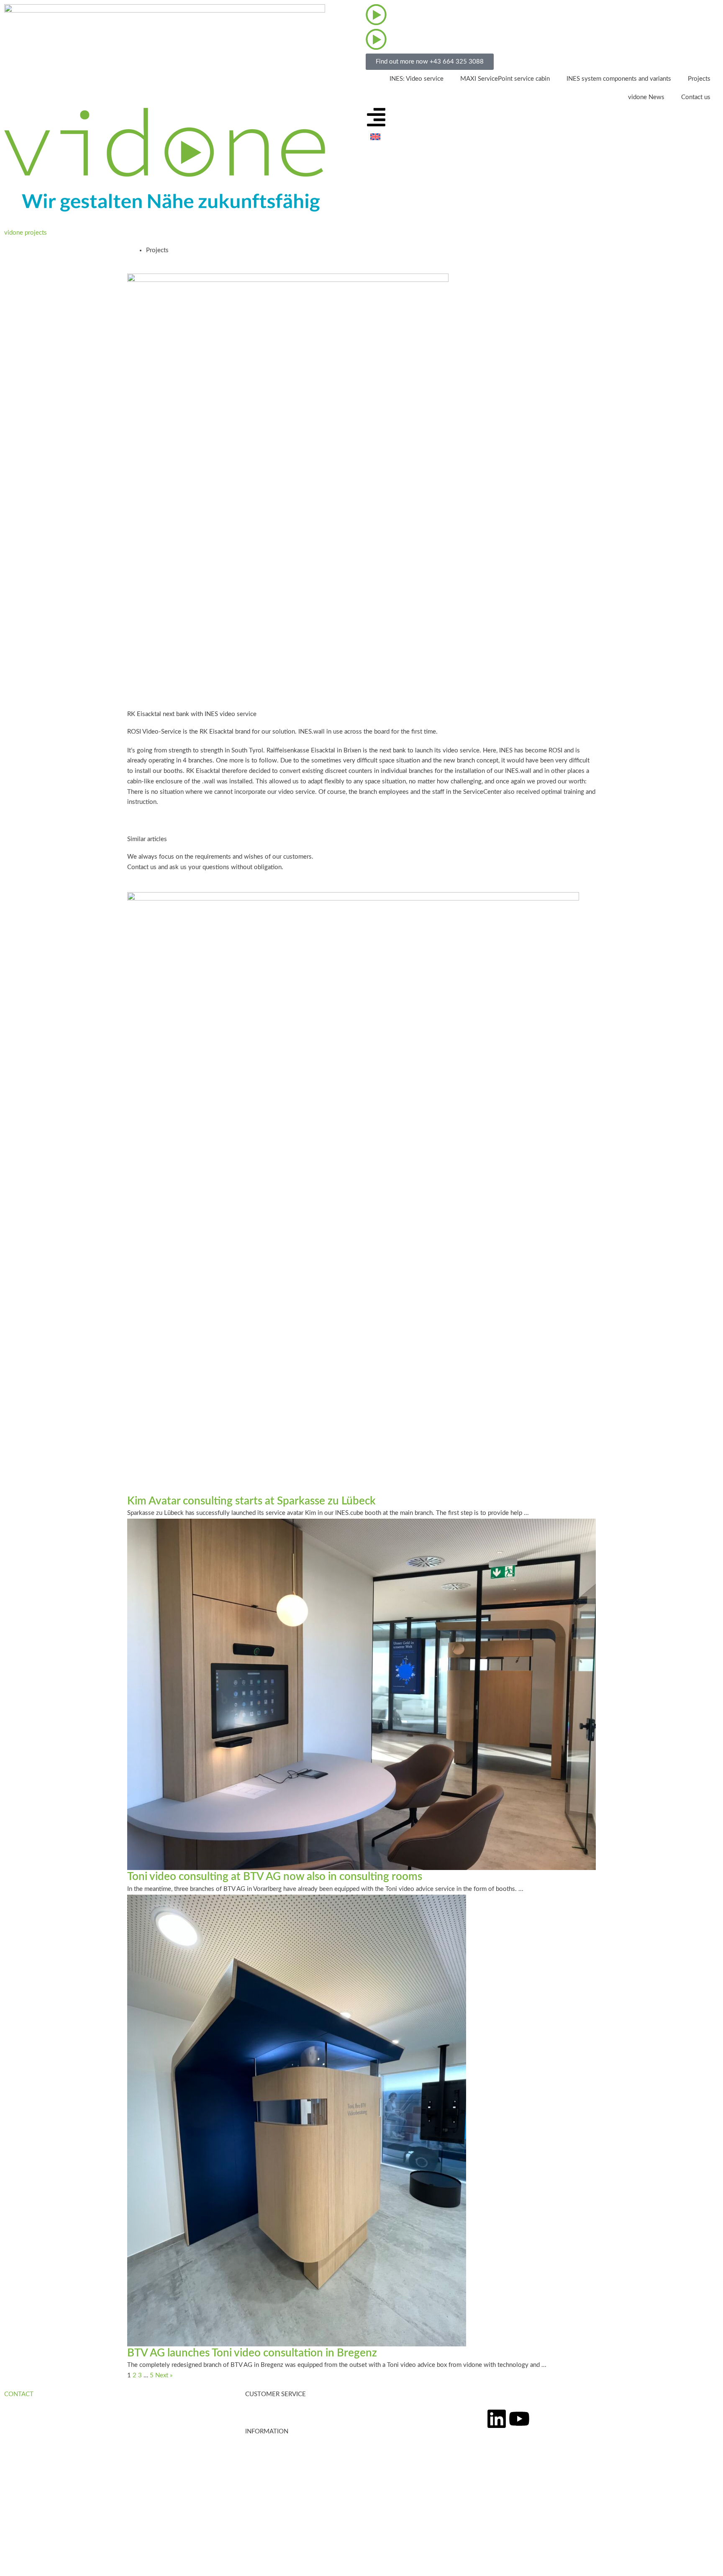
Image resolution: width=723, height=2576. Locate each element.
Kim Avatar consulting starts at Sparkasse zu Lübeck (251, 1501)
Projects (699, 79)
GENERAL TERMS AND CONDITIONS (57, 2536)
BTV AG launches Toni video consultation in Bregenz (252, 2353)
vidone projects (26, 233)
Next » (164, 2375)
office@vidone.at (27, 2486)
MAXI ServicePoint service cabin (505, 79)
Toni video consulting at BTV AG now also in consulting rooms (275, 1877)
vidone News (646, 97)
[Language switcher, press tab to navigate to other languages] (414, 137)
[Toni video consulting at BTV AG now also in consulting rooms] (361, 1694)
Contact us (696, 97)
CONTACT (19, 2394)
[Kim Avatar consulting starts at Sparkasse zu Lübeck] (353, 1193)
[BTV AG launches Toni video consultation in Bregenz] (297, 2120)
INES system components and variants (619, 79)
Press (253, 2461)
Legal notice (21, 2516)
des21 (91, 2566)
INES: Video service (417, 79)
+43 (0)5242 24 (36, 2465)
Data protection (26, 2526)
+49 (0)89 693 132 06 (46, 2476)
